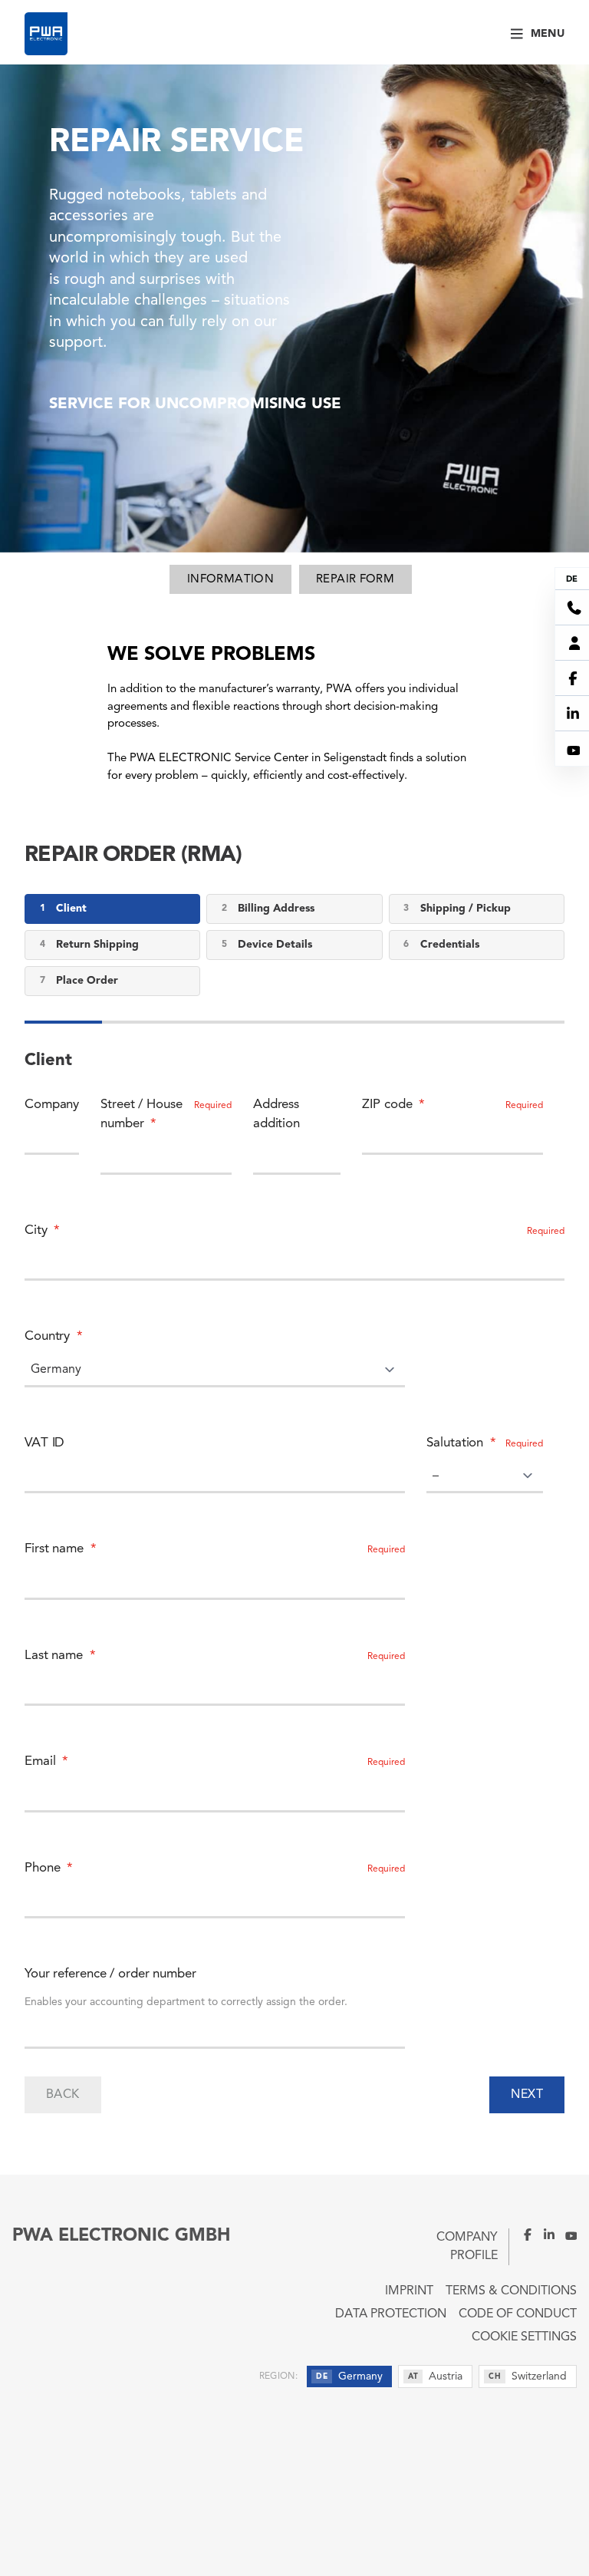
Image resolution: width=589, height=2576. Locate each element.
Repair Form (355, 580)
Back (63, 2095)
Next (527, 2095)
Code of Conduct (518, 2314)
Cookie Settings (524, 2337)
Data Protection (391, 2314)
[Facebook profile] (522, 2235)
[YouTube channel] (566, 2235)
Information (230, 580)
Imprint (409, 2291)
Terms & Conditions (511, 2291)
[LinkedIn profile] (545, 2235)
